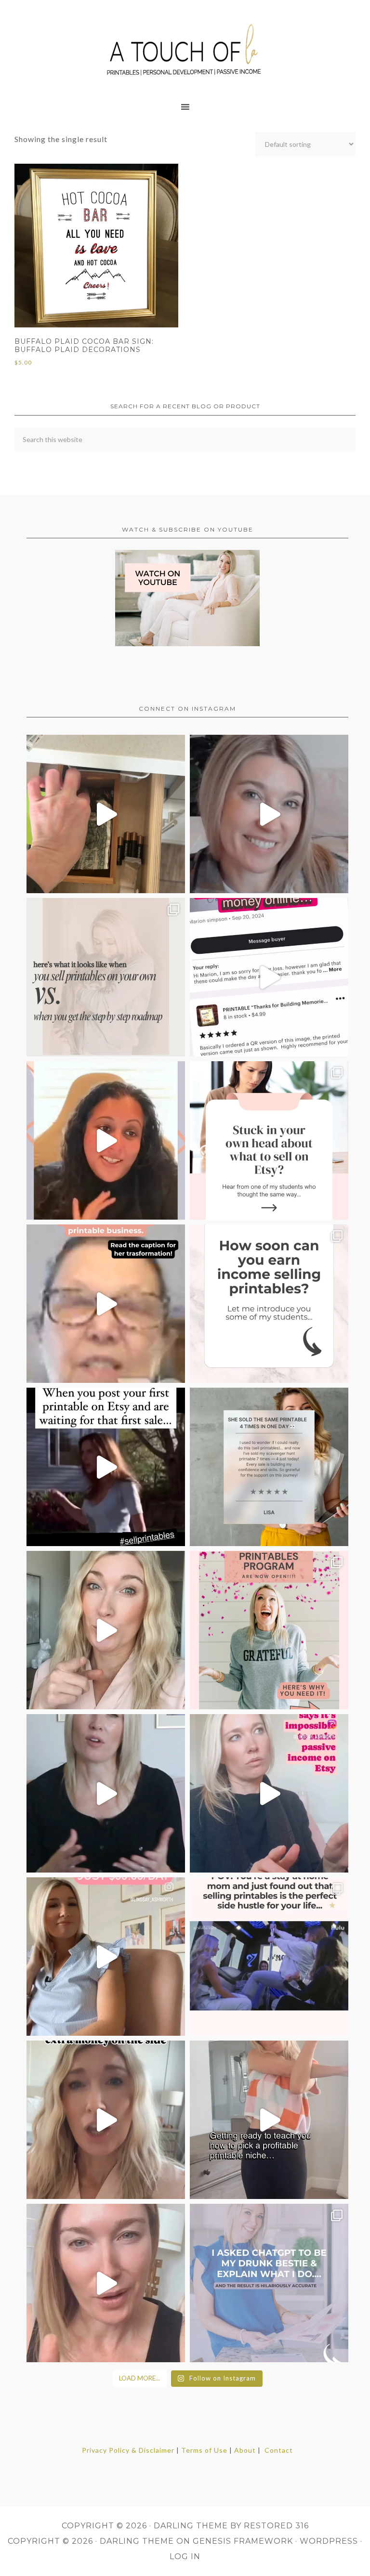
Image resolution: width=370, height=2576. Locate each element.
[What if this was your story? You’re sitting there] (269, 1467)
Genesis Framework (243, 2541)
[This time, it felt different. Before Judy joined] (106, 1304)
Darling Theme (137, 2541)
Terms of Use (204, 2450)
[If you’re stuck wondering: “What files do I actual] (106, 1793)
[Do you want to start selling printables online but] (269, 977)
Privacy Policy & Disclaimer (128, 2450)
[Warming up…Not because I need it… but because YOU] (269, 2120)
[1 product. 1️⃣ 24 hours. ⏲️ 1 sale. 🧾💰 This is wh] (106, 2283)
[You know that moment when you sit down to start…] (269, 1140)
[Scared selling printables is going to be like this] (106, 1467)
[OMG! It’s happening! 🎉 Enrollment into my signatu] (269, 1630)
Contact (279, 2450)
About (245, 2450)
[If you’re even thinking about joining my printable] (106, 1140)
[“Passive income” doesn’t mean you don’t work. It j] (269, 1793)
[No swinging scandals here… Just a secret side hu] (269, 1957)
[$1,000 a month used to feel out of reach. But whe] (106, 1957)
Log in (185, 2556)
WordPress (329, 2541)
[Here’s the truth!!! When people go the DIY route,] (106, 977)
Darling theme (191, 2526)
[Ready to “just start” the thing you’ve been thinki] (269, 814)
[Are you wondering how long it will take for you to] (269, 1304)
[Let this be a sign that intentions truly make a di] (106, 814)
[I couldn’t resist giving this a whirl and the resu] (269, 2283)
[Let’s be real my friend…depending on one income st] (106, 1630)
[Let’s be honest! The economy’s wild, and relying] (106, 2120)
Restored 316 (276, 2526)
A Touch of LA (185, 46)
